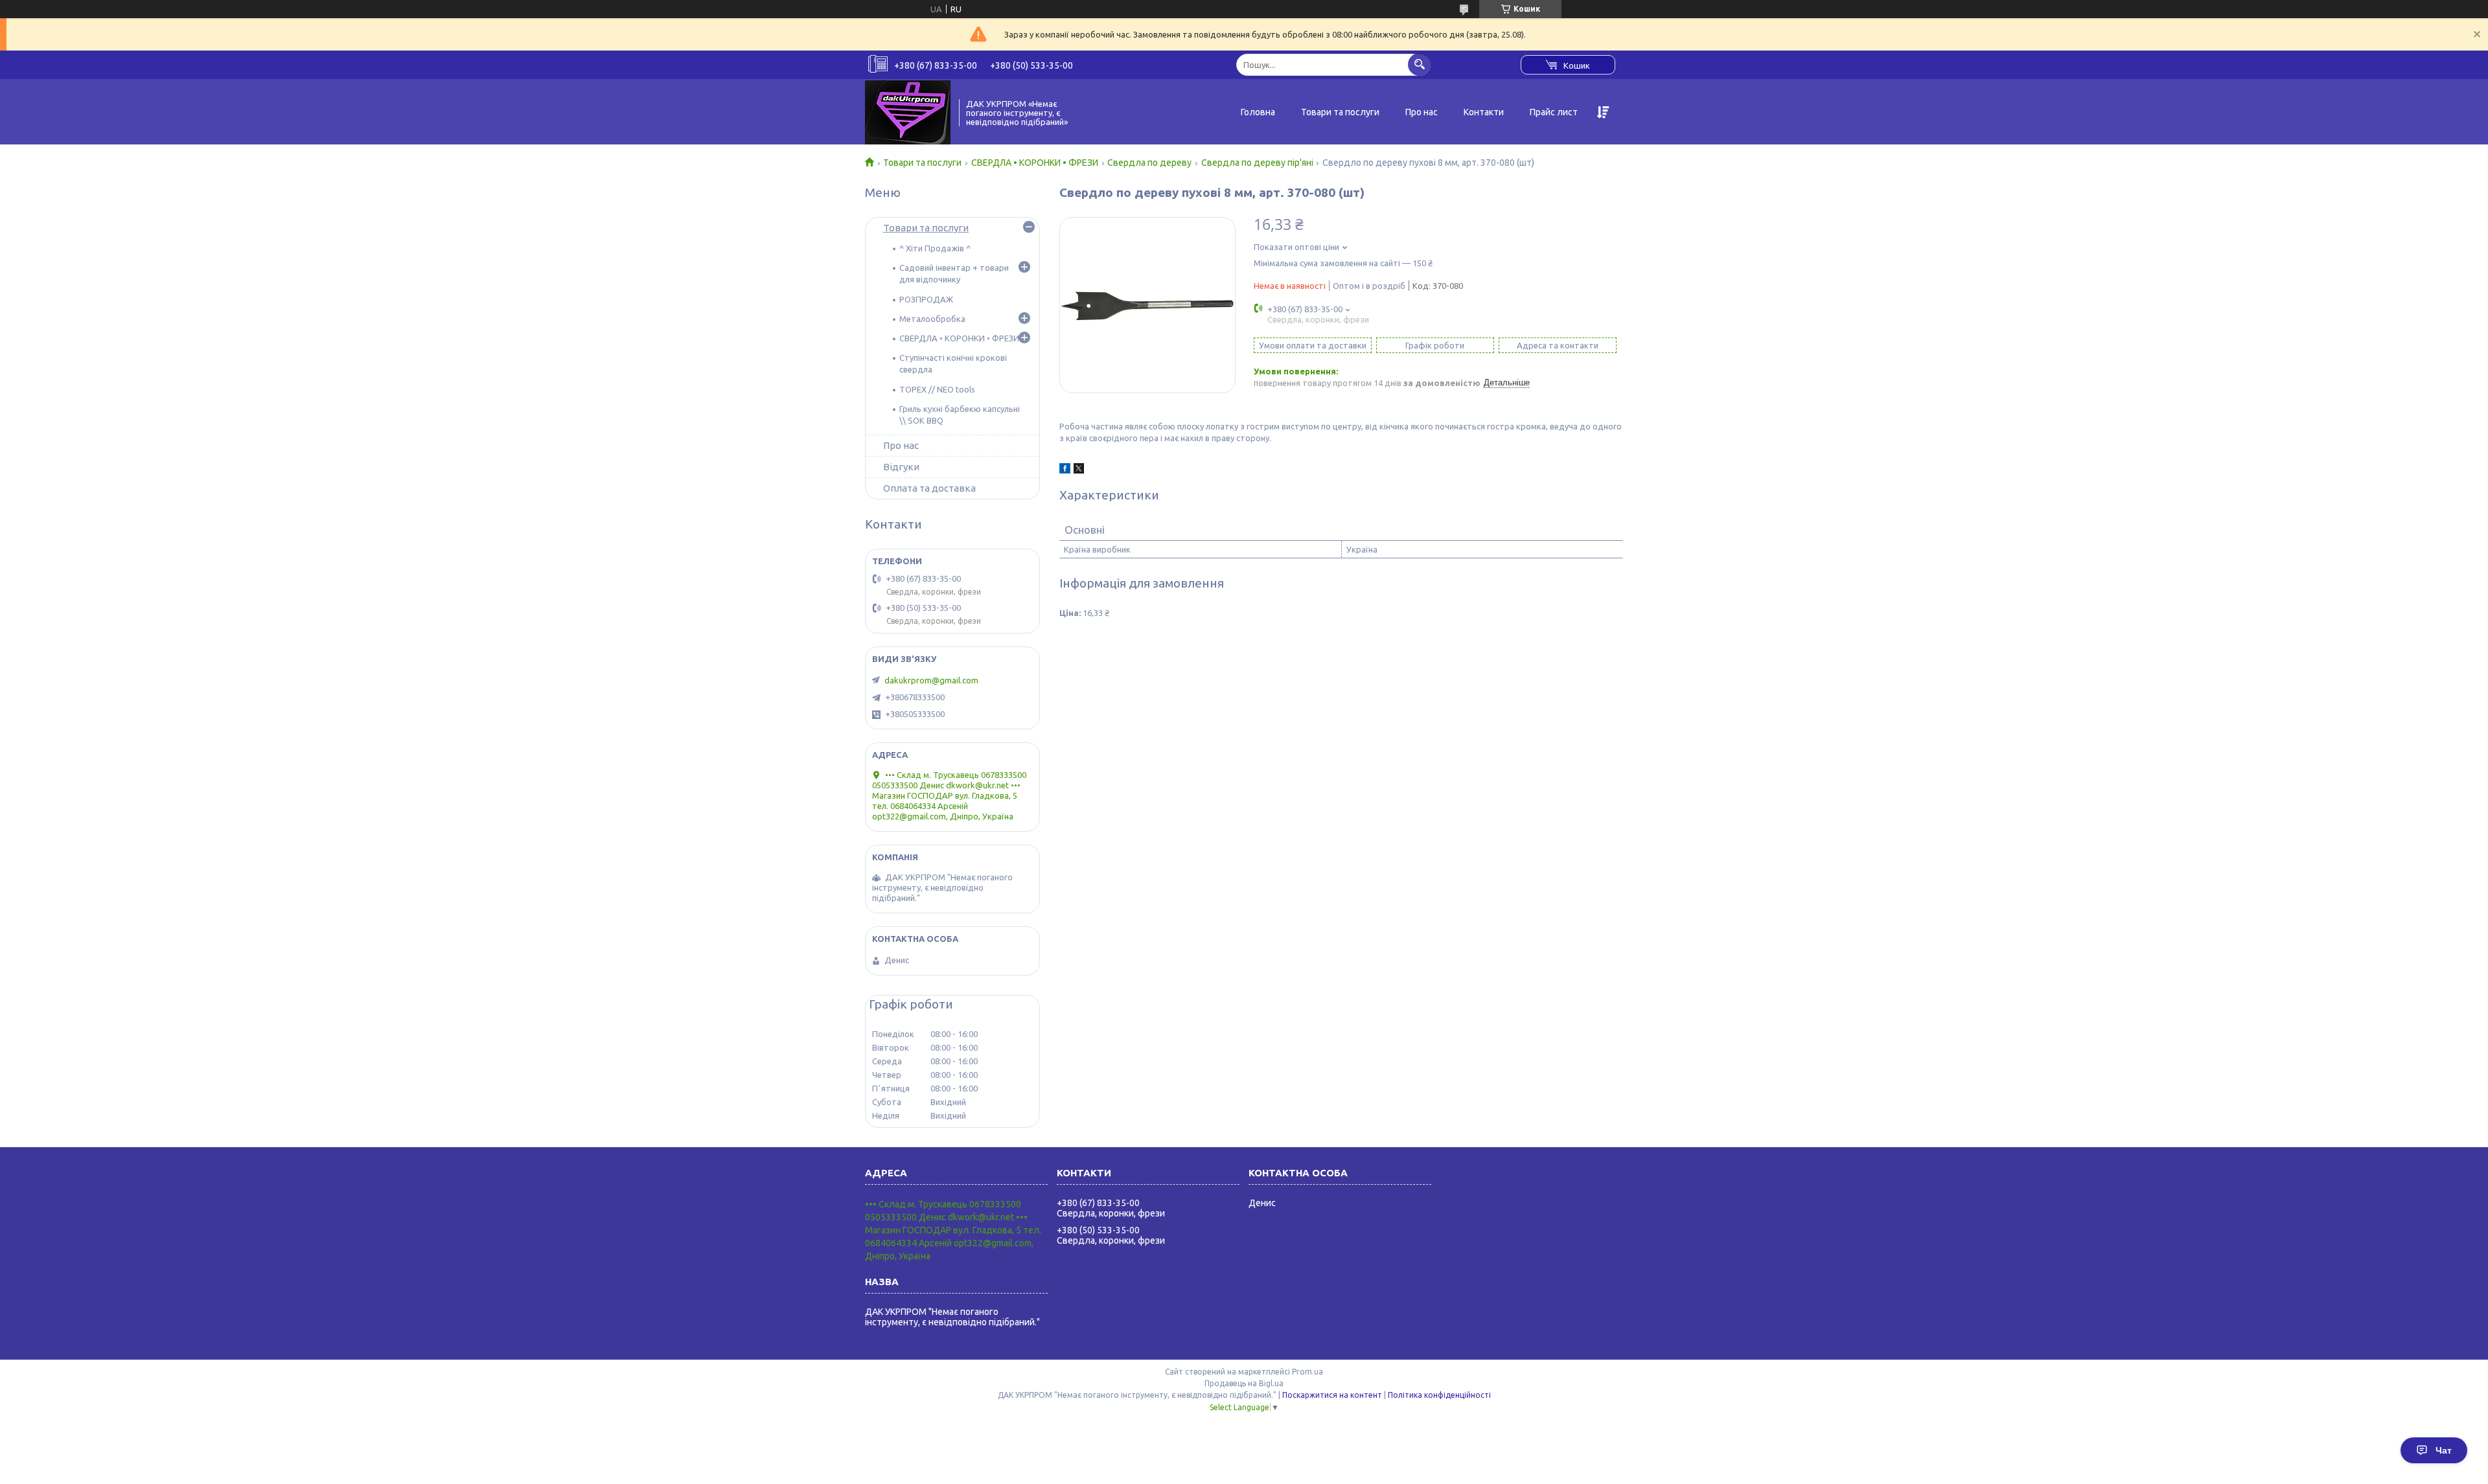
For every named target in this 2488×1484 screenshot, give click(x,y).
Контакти (1484, 112)
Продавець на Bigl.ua (1244, 1383)
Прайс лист (1554, 112)
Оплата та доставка (929, 488)
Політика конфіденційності (1439, 1395)
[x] (1079, 470)
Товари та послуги (1340, 112)
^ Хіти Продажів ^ (935, 248)
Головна (1258, 112)
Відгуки (901, 467)
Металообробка (932, 319)
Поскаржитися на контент (1332, 1395)
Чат (2444, 1450)
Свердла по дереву (1149, 163)
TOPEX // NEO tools (937, 389)
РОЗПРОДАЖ (926, 299)
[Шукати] (1419, 64)
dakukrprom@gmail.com (931, 680)
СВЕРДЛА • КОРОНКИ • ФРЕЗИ (1035, 163)
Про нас (1422, 112)
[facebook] (1065, 470)
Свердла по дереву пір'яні (1257, 163)
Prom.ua (1307, 1372)
